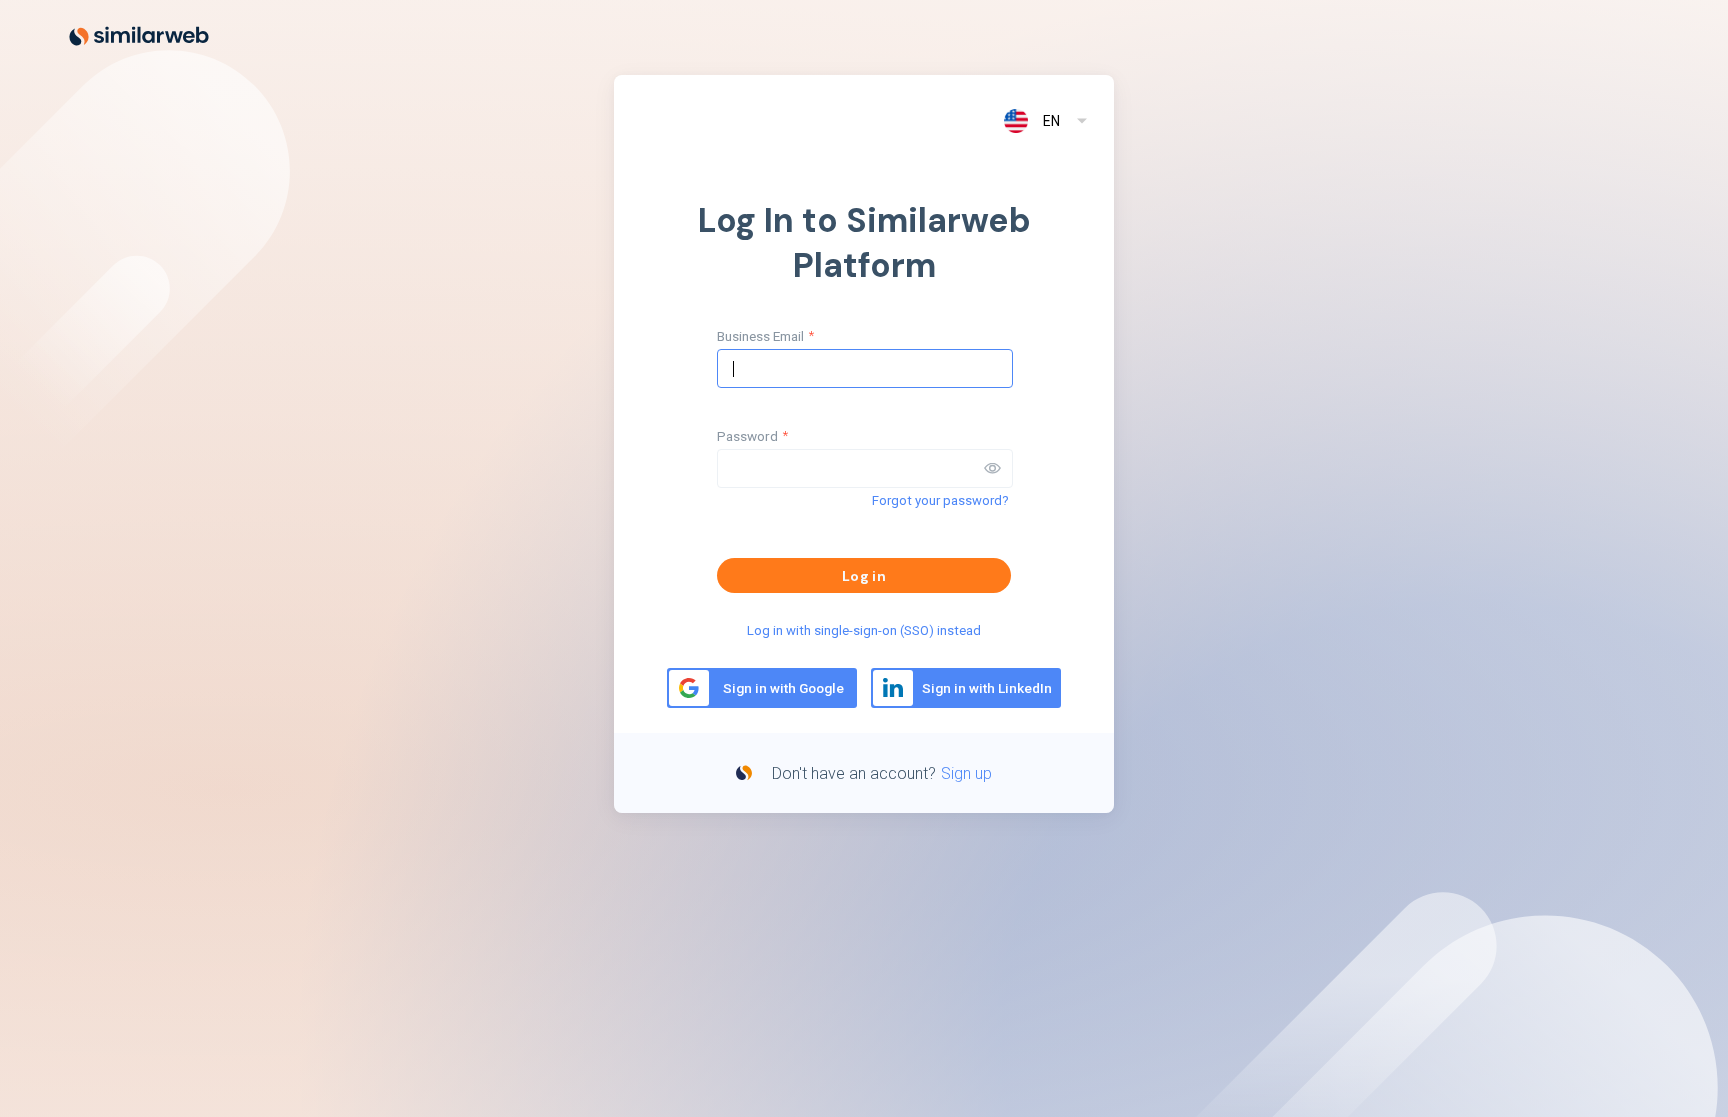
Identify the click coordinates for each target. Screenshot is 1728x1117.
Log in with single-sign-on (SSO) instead (864, 630)
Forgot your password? (940, 500)
